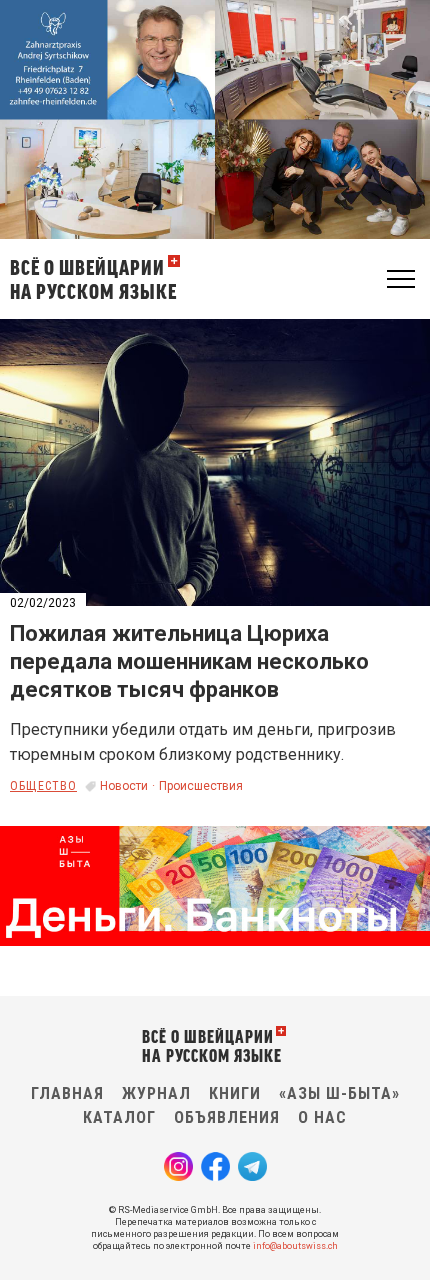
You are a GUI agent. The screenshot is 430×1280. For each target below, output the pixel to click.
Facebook (215, 1166)
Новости (124, 786)
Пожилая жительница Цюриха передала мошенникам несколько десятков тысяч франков (189, 661)
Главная (67, 1093)
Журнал (156, 1093)
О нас (322, 1117)
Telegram (252, 1166)
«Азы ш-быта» (339, 1093)
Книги (235, 1093)
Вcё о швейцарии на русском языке (93, 278)
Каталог (119, 1117)
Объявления (227, 1117)
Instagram (178, 1166)
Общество (43, 786)
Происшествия (201, 786)
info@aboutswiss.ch (295, 1246)
